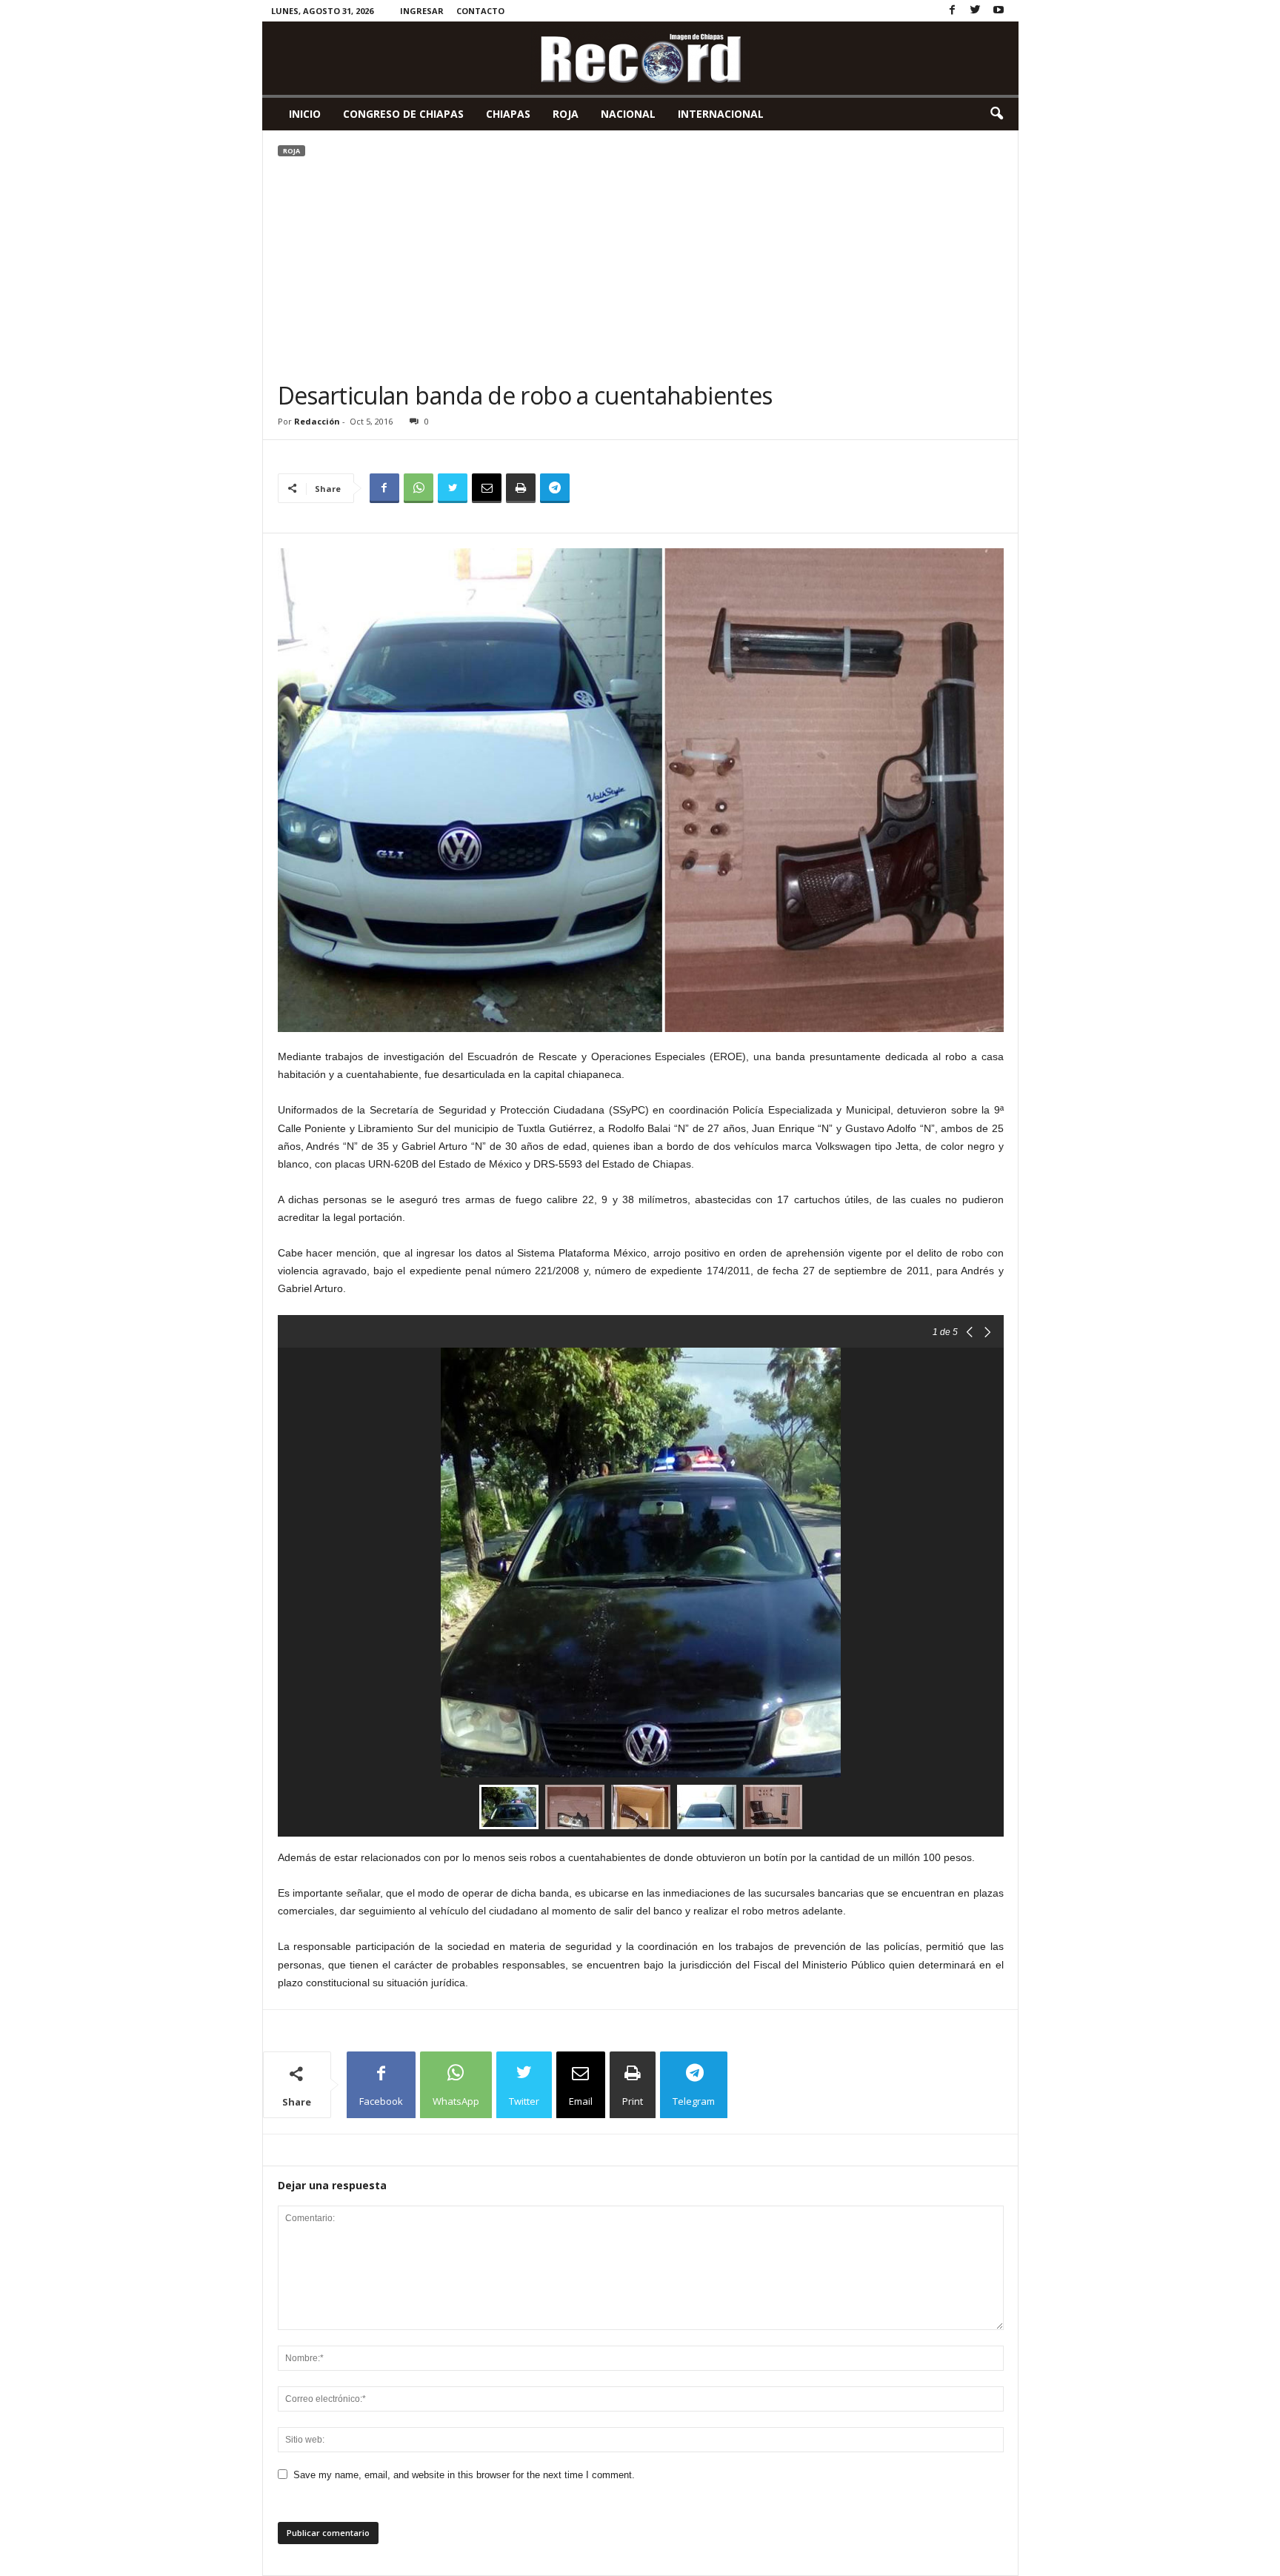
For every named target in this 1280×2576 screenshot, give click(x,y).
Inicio (305, 114)
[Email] (487, 488)
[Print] (521, 488)
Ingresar (422, 11)
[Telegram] (555, 488)
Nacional (628, 114)
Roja (566, 114)
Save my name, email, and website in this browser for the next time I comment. (464, 2475)
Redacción (317, 421)
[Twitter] (976, 11)
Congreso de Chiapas (403, 114)
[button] (996, 114)
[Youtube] (999, 11)
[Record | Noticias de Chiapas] (640, 58)
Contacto (480, 11)
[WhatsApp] (419, 488)
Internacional (721, 114)
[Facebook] (953, 11)
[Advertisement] (641, 270)
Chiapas (508, 114)
